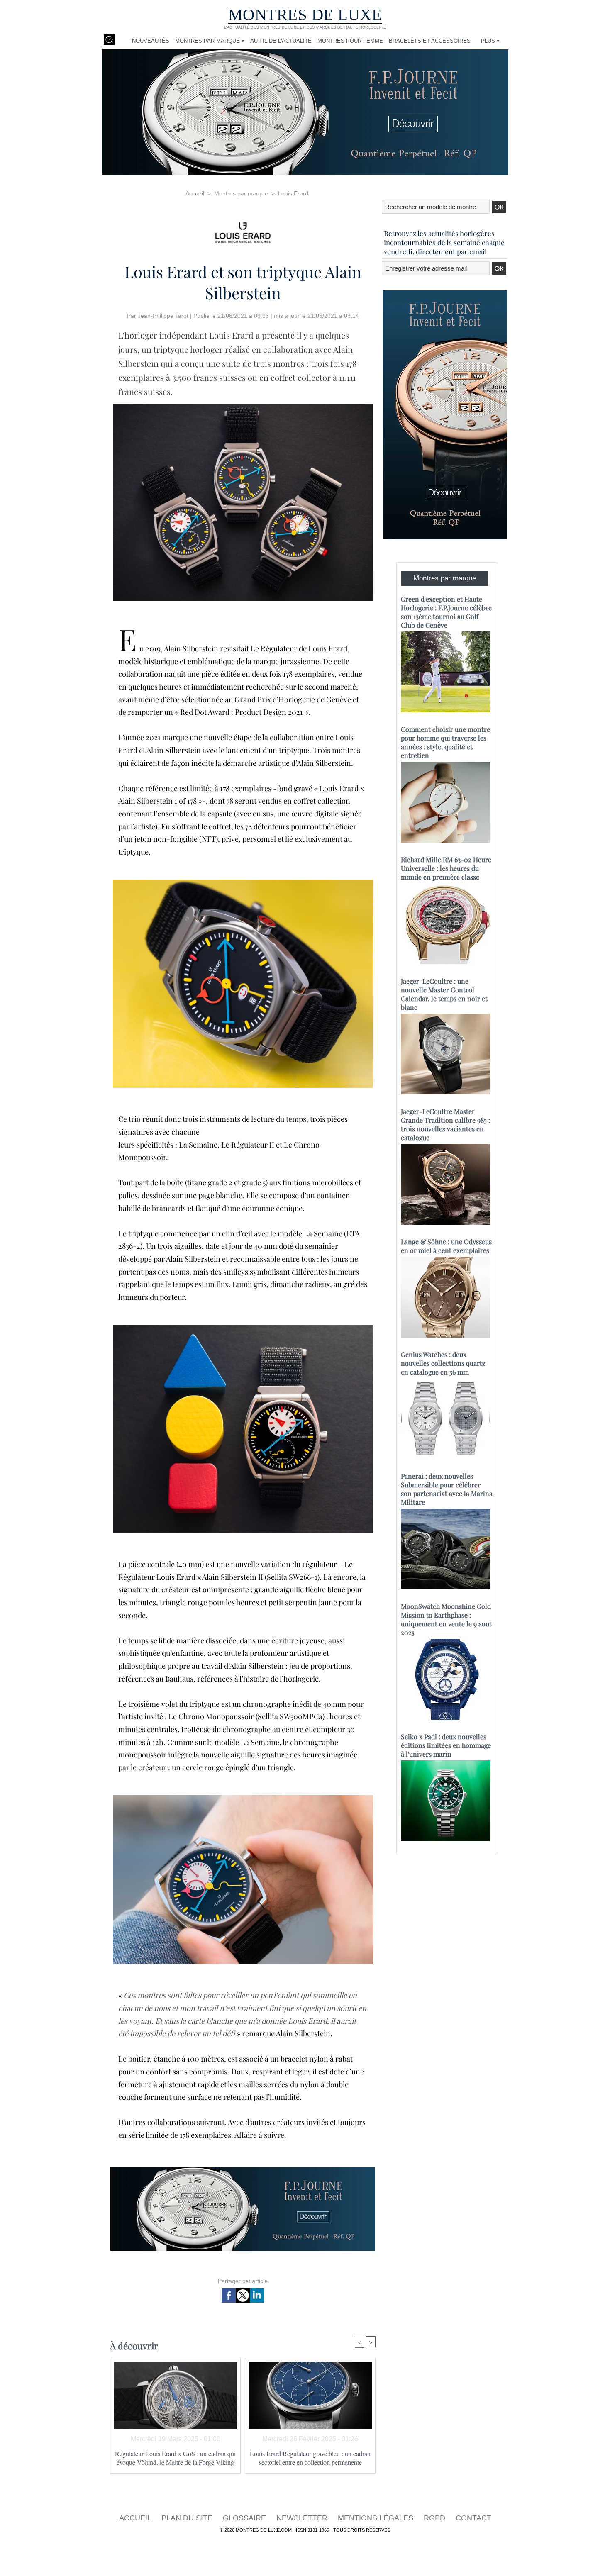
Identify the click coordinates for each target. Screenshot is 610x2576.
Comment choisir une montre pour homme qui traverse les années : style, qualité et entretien (445, 742)
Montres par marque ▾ (210, 41)
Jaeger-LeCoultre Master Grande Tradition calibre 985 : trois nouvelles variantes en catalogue (445, 1124)
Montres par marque (241, 193)
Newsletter (303, 2518)
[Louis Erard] (243, 230)
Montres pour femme (350, 41)
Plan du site (188, 2518)
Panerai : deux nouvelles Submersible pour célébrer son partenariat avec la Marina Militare (447, 1489)
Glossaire (245, 2518)
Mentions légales (377, 2518)
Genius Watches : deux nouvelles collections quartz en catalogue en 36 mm (443, 1363)
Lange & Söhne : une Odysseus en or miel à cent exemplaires (446, 1246)
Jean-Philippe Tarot (163, 316)
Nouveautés (151, 41)
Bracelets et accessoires (430, 41)
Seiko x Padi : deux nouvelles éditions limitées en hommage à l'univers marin (446, 1745)
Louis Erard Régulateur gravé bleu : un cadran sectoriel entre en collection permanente (310, 2458)
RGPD (436, 2518)
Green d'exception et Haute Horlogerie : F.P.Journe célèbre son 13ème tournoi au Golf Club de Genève (446, 612)
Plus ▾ (490, 41)
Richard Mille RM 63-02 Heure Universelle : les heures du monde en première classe (446, 868)
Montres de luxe (305, 15)
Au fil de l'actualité (281, 41)
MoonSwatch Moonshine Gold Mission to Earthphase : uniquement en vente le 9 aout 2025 (446, 1619)
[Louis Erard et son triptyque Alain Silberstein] (243, 882)
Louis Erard (293, 193)
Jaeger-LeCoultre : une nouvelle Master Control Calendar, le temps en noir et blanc (444, 994)
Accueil (195, 193)
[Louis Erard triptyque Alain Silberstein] (243, 406)
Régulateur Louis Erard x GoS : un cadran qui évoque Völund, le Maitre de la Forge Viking (175, 2458)
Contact (473, 2518)
